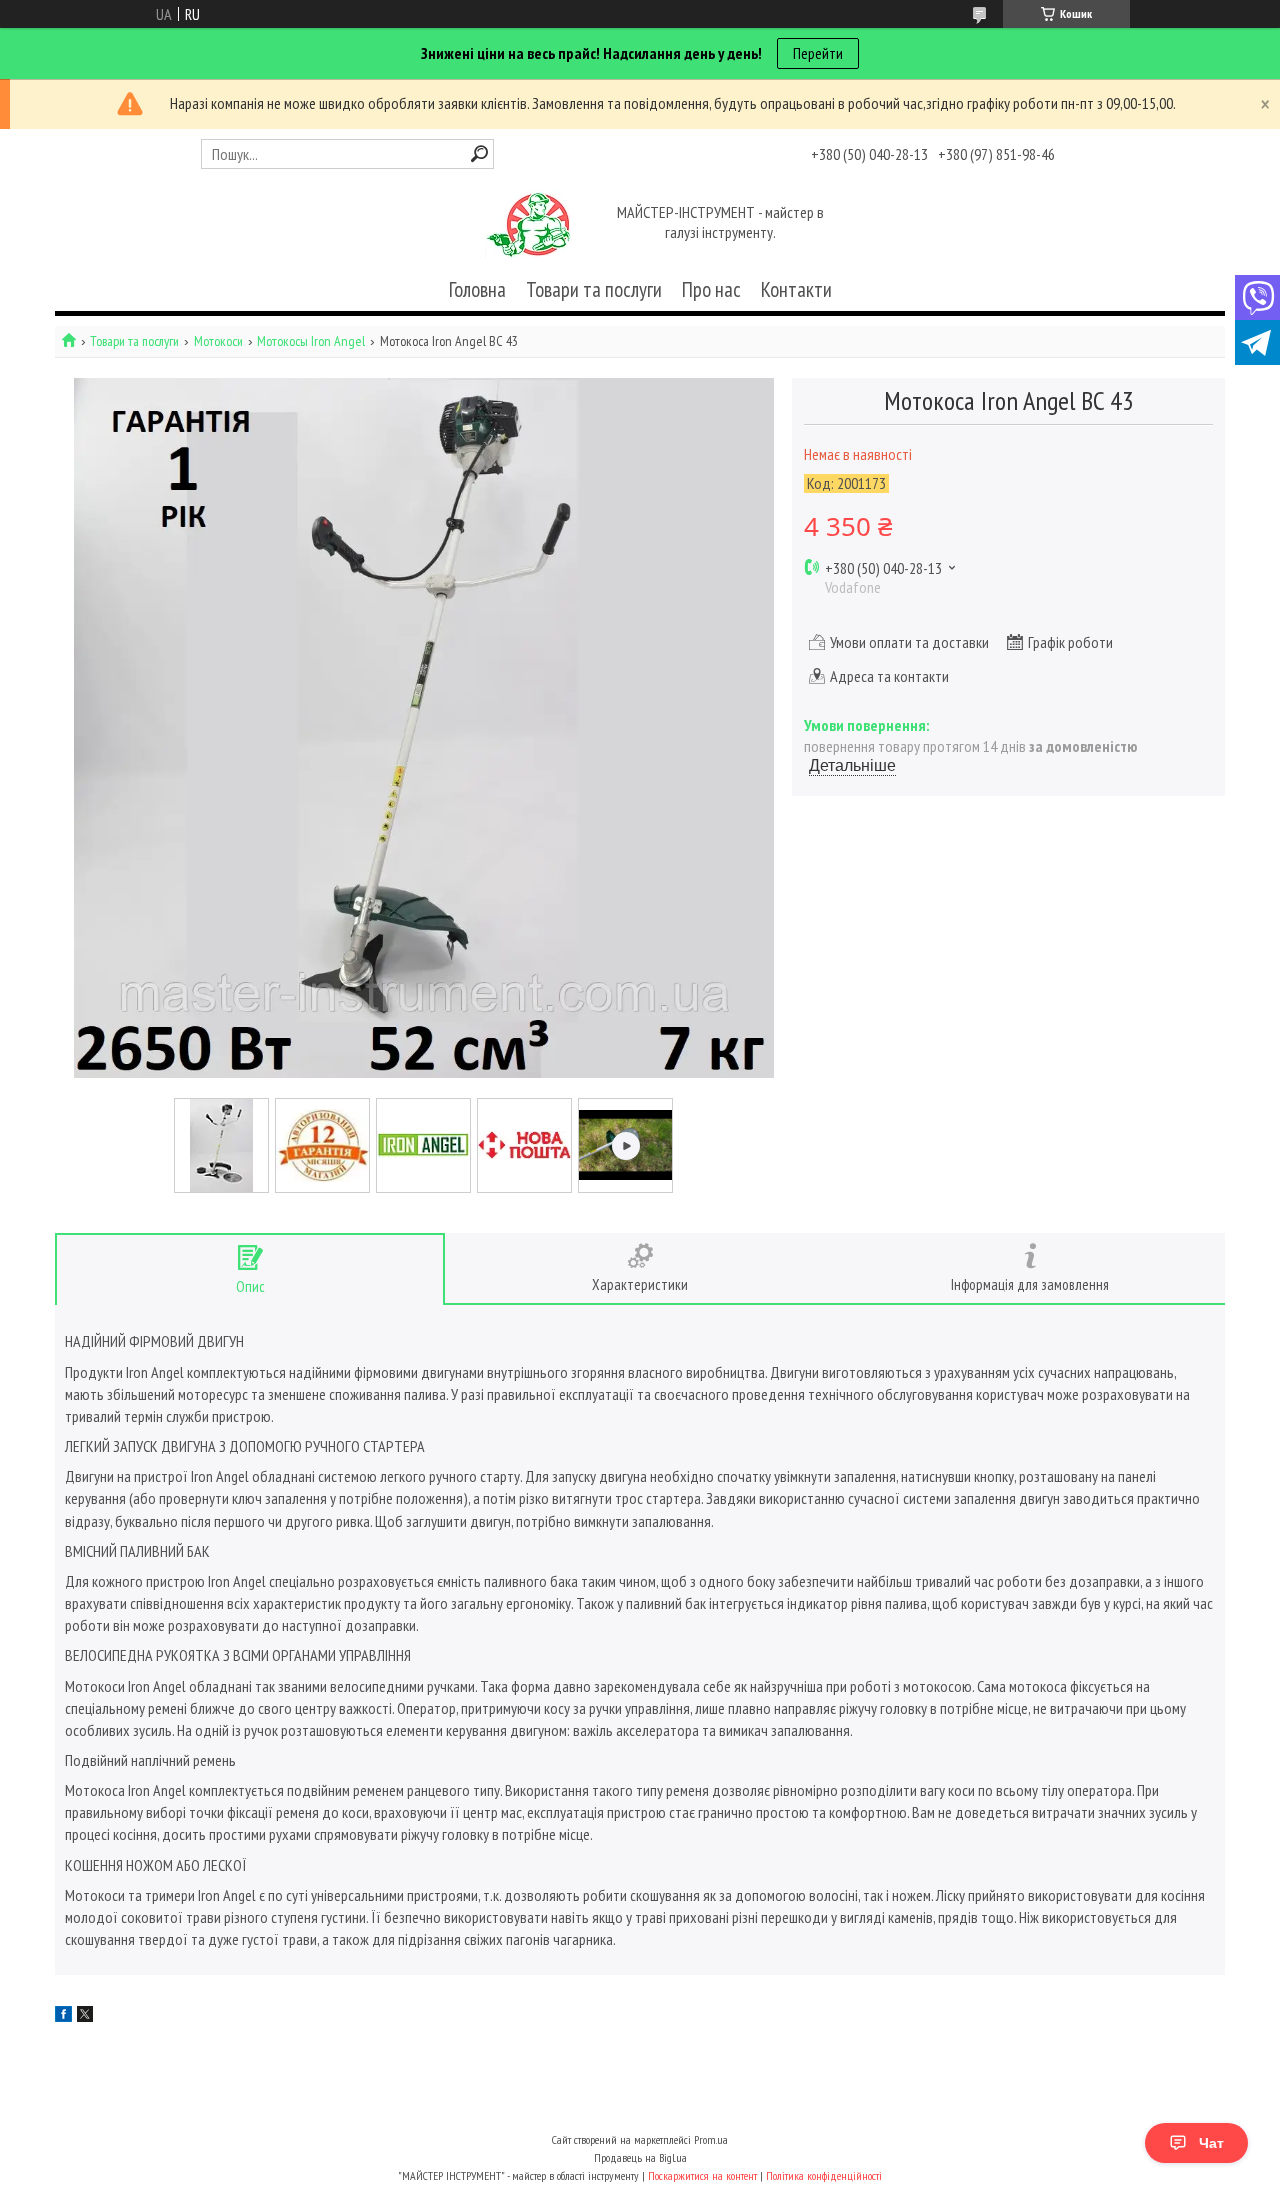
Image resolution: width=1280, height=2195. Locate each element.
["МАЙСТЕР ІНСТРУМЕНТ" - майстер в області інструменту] (528, 224)
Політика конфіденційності (824, 2175)
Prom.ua (711, 2139)
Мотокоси (218, 341)
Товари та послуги (594, 289)
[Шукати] (479, 153)
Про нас (711, 289)
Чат (1211, 2143)
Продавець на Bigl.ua (640, 2157)
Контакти (796, 289)
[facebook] (63, 2016)
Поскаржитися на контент (702, 2175)
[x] (85, 2016)
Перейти (818, 53)
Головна (477, 289)
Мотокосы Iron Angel (311, 341)
